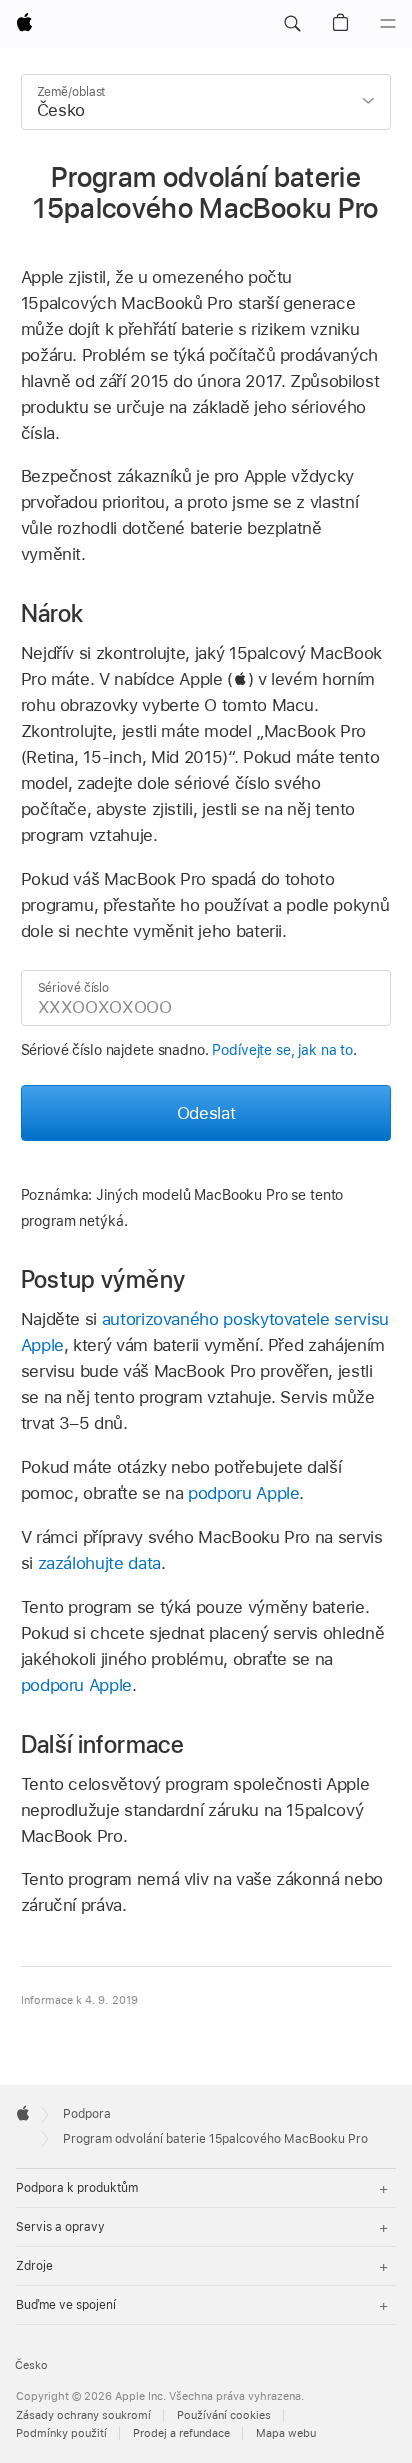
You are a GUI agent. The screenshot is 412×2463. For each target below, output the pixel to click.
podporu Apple (243, 1493)
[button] (292, 24)
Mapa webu (286, 2433)
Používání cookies (224, 2415)
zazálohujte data (99, 1563)
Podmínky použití (61, 2433)
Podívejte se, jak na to (282, 1050)
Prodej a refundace (181, 2433)
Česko (31, 2365)
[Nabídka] (388, 24)
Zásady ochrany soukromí (83, 2415)
